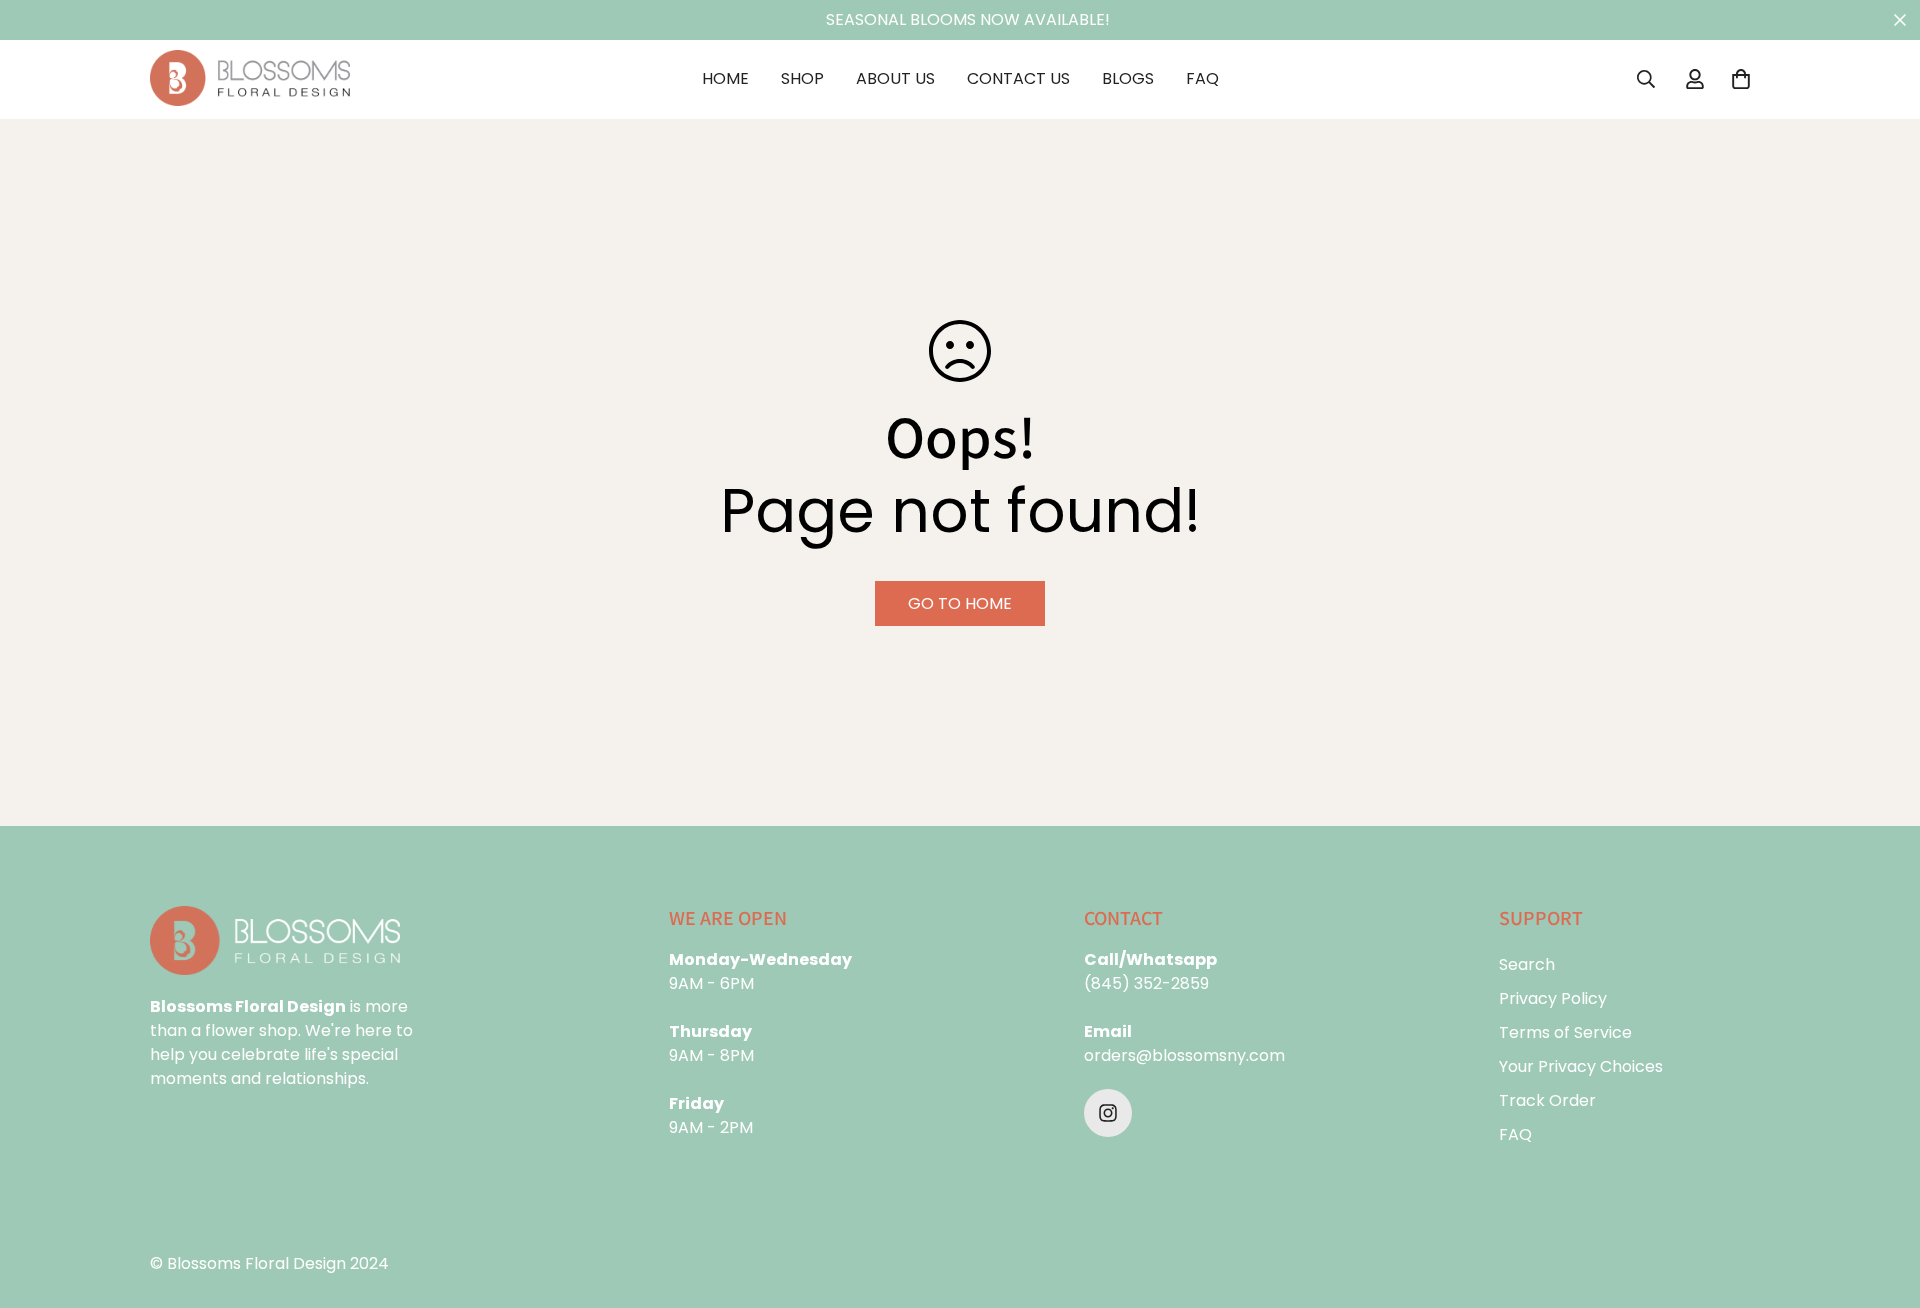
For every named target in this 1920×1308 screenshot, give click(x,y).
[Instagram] (1108, 1113)
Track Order (1547, 1100)
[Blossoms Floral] (250, 79)
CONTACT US (1018, 78)
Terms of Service (1565, 1032)
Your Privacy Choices (1581, 1066)
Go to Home (960, 603)
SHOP (802, 78)
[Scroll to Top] (1881, 1199)
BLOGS (1128, 78)
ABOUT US (895, 78)
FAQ (1202, 78)
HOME (725, 78)
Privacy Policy (1553, 998)
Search (1527, 964)
